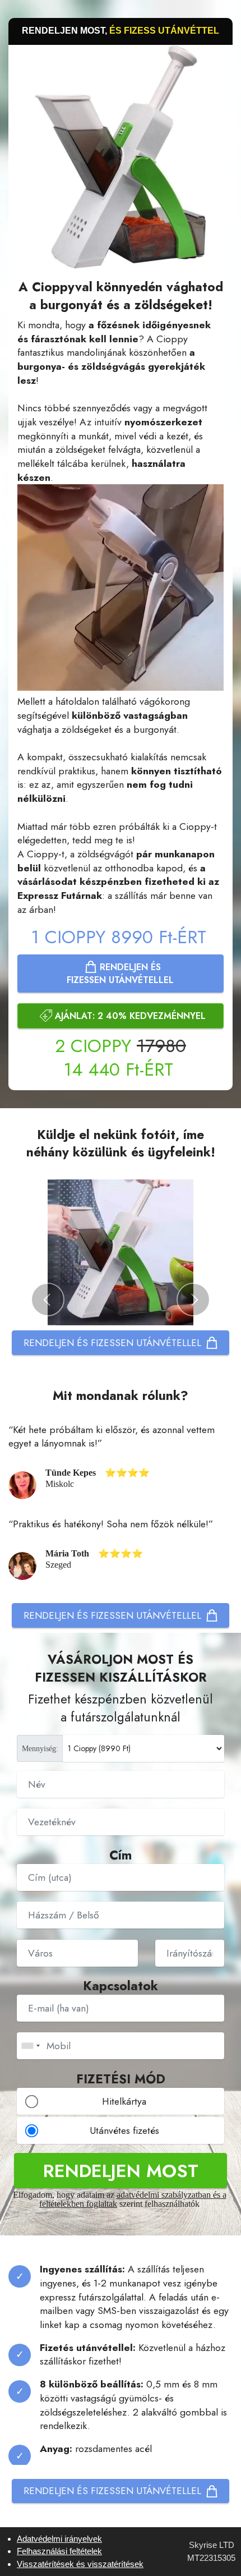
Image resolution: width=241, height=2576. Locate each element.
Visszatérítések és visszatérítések (80, 2564)
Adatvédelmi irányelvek (59, 2539)
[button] (48, 1300)
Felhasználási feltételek (59, 2551)
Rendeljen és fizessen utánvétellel (120, 974)
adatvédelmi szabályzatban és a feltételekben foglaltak (133, 2199)
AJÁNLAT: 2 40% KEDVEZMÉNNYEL (130, 1016)
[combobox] (30, 2046)
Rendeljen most (121, 2171)
